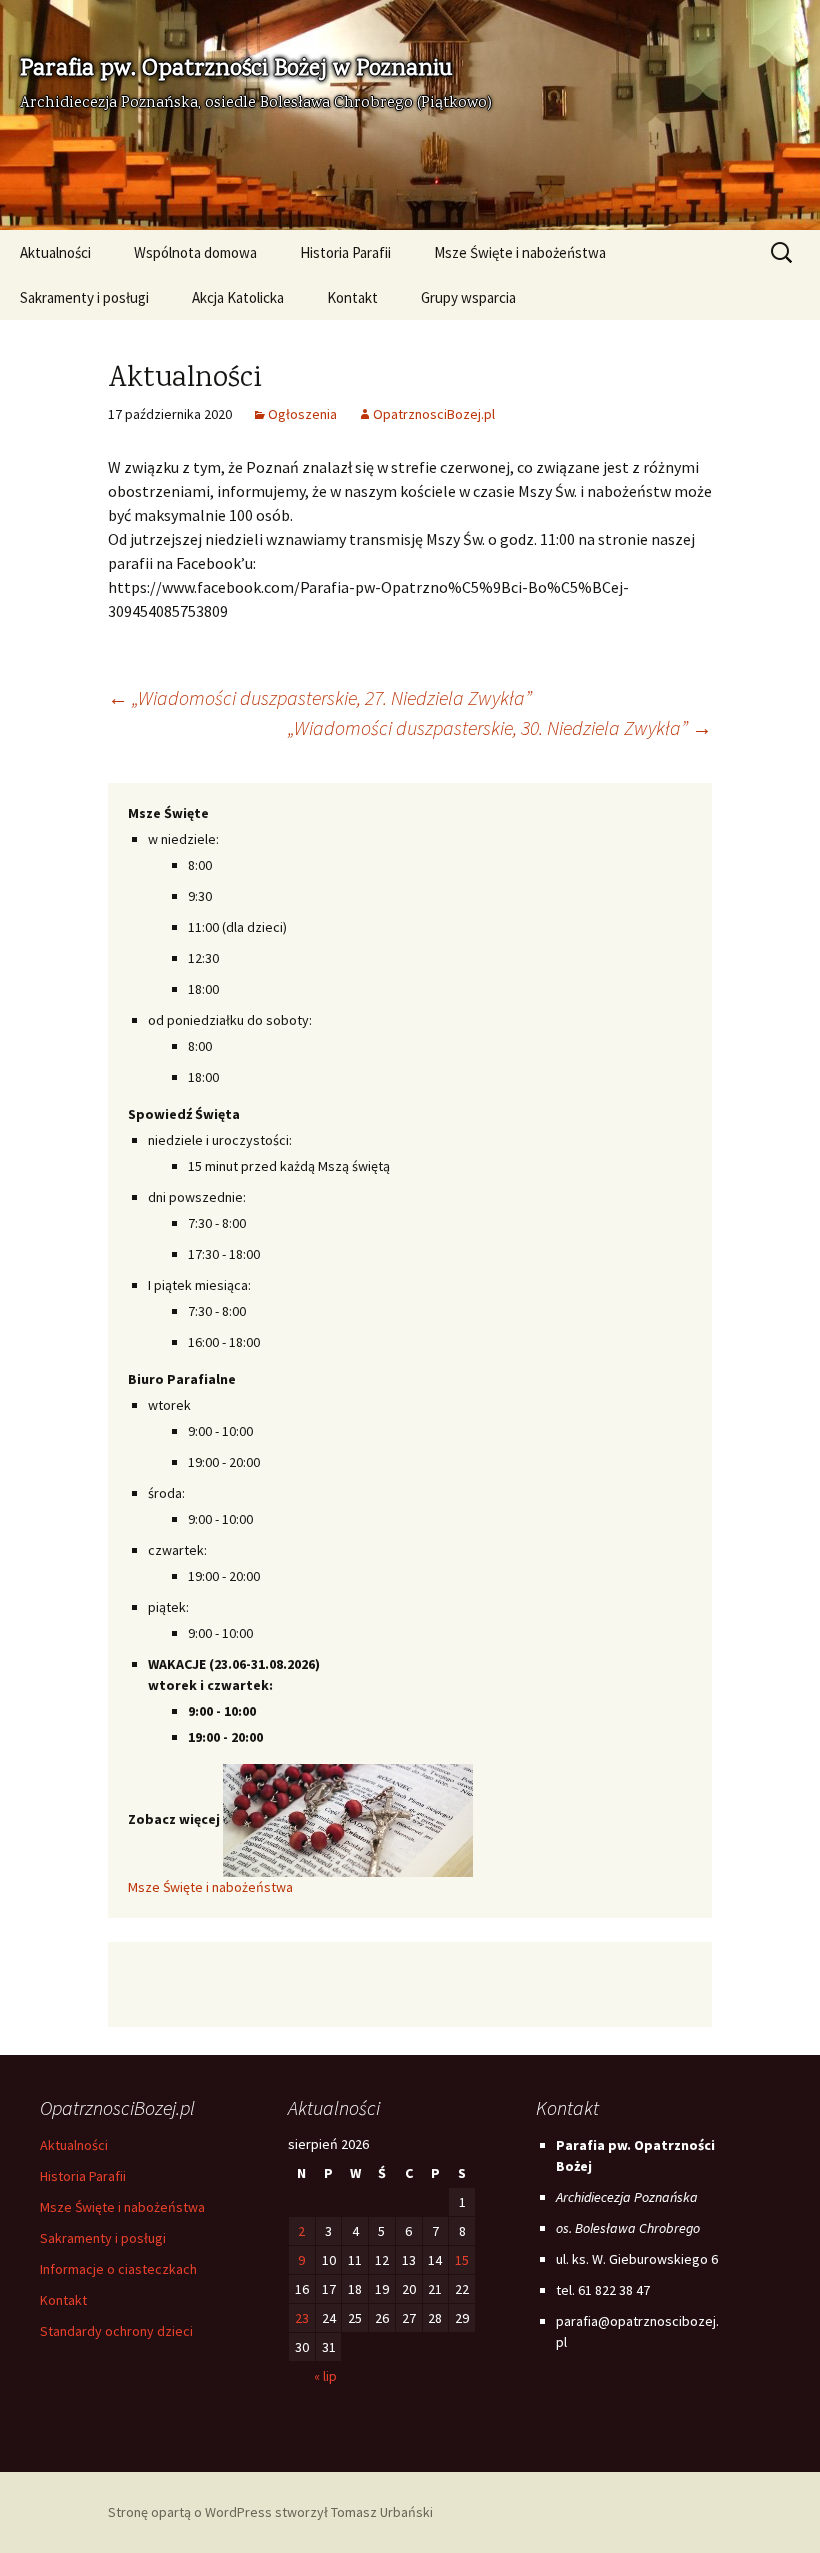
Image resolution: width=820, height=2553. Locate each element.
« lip (325, 2376)
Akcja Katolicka (238, 297)
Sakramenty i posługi (84, 297)
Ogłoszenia (302, 414)
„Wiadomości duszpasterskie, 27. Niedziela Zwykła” (320, 697)
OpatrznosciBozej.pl (434, 414)
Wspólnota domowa (195, 252)
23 (302, 2318)
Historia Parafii (345, 252)
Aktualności (55, 252)
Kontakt (352, 297)
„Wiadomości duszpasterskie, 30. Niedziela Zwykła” (500, 727)
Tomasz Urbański (382, 2512)
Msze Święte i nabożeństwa (520, 252)
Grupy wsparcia (468, 297)
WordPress (238, 2512)
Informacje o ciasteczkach (118, 2269)
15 (462, 2260)
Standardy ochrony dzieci (116, 2331)
